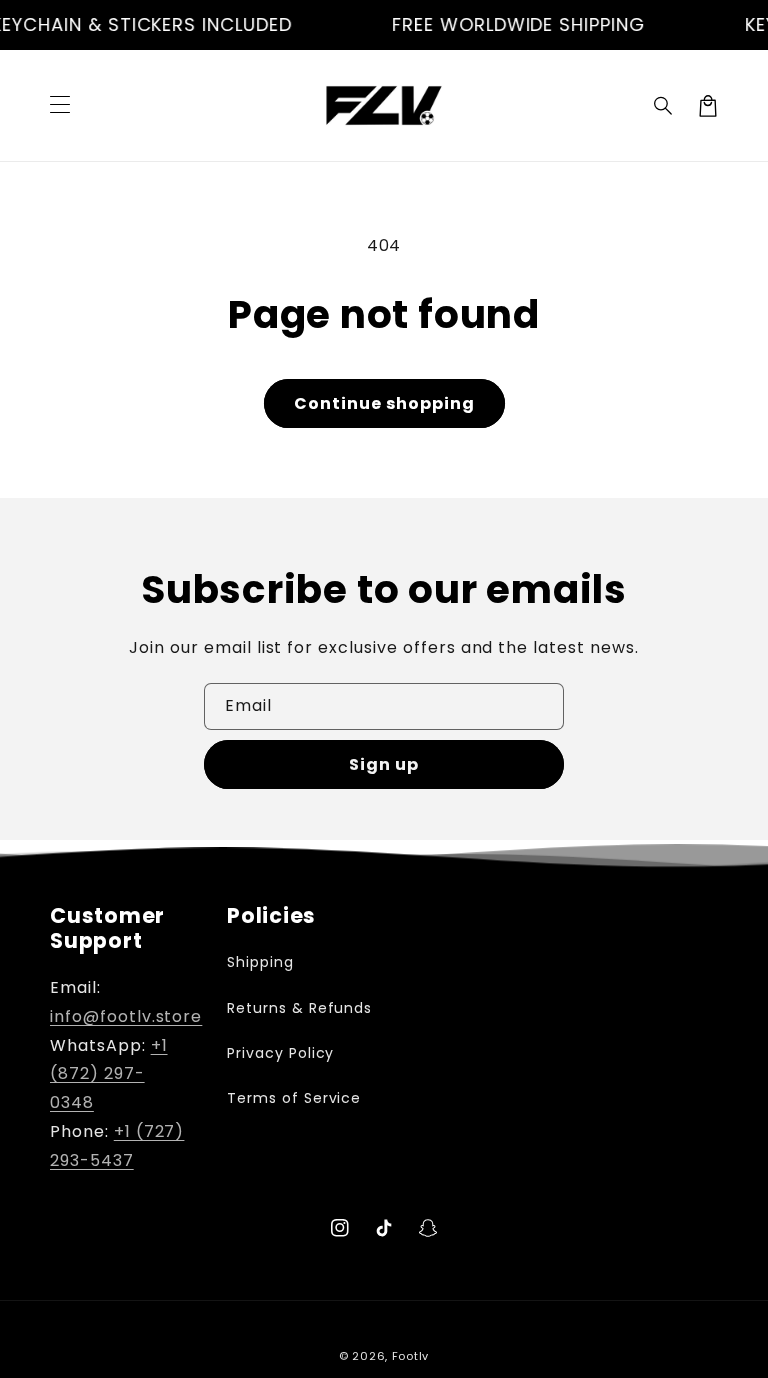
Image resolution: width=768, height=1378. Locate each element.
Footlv (410, 1356)
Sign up (384, 764)
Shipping (260, 962)
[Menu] (60, 106)
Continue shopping (384, 403)
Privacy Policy (280, 1053)
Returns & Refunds (299, 1008)
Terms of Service (294, 1098)
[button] (664, 106)
